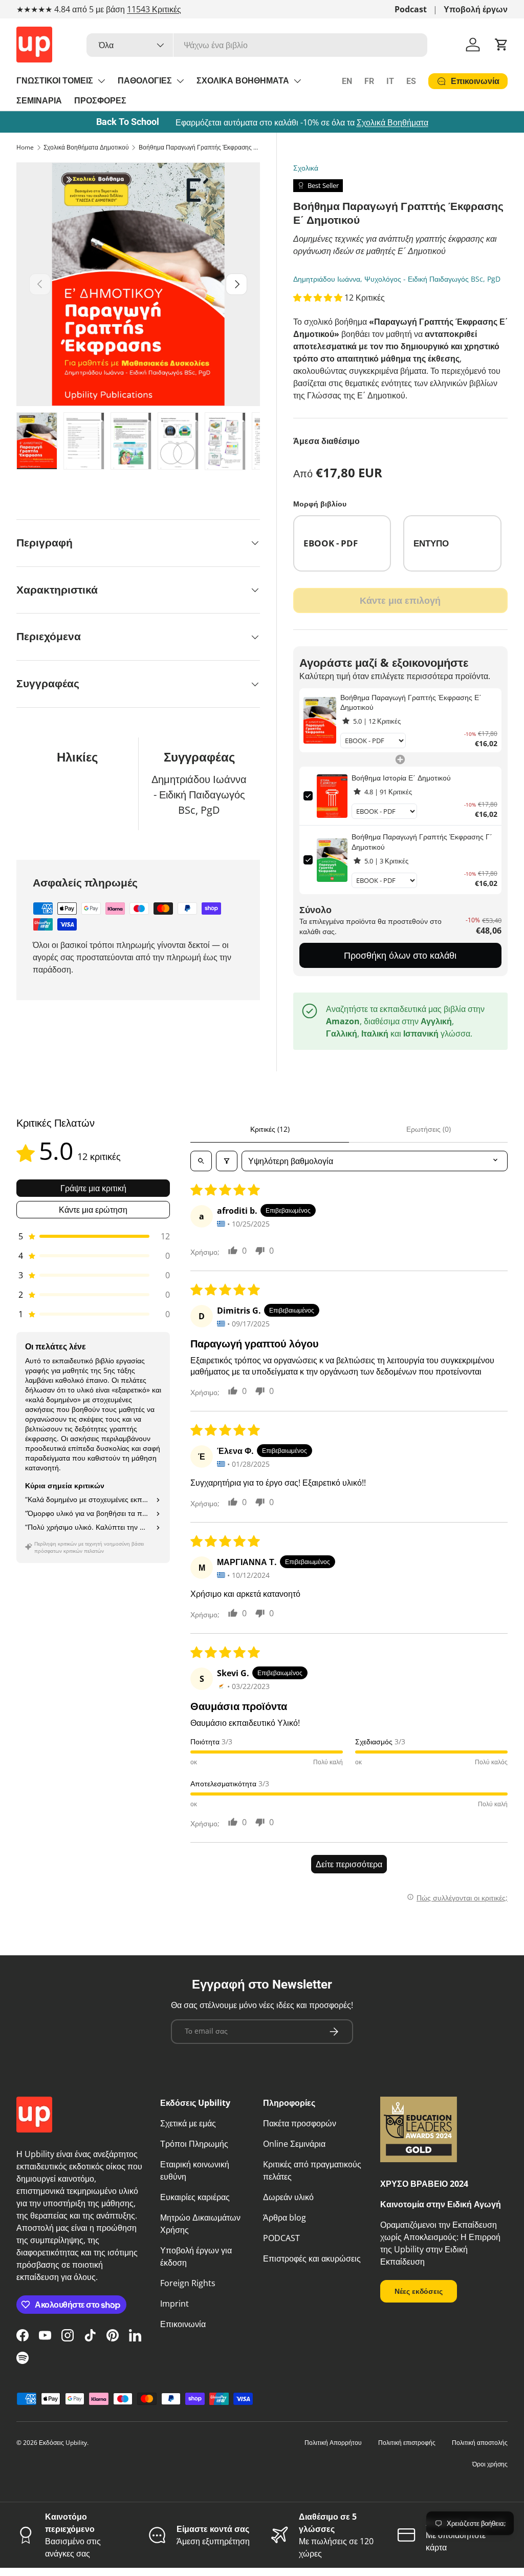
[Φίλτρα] (227, 1161)
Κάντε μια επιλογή (400, 600)
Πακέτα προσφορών (300, 2123)
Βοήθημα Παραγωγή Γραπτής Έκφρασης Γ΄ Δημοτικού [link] (422, 842)
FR (369, 81)
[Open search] (201, 1161)
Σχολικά (306, 168)
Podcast (411, 9)
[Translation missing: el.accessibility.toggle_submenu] (101, 81)
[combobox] (257, 45)
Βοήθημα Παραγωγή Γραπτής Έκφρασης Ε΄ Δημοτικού (200, 147)
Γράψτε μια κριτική (93, 1188)
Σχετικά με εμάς (188, 2123)
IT (390, 81)
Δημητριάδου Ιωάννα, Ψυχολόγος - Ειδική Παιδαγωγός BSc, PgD (397, 279)
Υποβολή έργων (476, 9)
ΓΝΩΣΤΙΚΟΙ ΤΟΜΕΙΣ (55, 81)
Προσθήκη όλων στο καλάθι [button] (400, 955)
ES (411, 81)
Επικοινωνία (183, 2324)
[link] (320, 721)
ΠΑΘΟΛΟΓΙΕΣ (145, 81)
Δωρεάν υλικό (288, 2197)
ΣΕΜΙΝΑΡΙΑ (39, 101)
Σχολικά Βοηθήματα (392, 122)
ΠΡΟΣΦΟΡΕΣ (100, 101)
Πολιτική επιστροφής (407, 2443)
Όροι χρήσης (490, 2464)
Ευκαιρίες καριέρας (195, 2197)
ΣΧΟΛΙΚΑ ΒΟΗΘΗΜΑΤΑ (243, 81)
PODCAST (281, 2238)
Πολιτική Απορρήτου (333, 2443)
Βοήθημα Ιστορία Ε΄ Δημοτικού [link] (401, 778)
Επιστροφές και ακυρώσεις (312, 2258)
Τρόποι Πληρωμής (194, 2144)
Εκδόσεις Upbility (63, 2443)
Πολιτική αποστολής (480, 2443)
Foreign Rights (188, 2283)
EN (347, 81)
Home (25, 147)
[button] (501, 45)
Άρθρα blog (285, 2218)
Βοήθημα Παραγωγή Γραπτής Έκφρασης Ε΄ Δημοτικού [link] (411, 702)
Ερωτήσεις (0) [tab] (429, 1129)
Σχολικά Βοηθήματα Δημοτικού (86, 147)
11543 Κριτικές (154, 9)
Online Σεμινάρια (294, 2144)
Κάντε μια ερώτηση (93, 1210)
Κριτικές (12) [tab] (270, 1129)
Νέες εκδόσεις (419, 2291)
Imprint (174, 2304)
